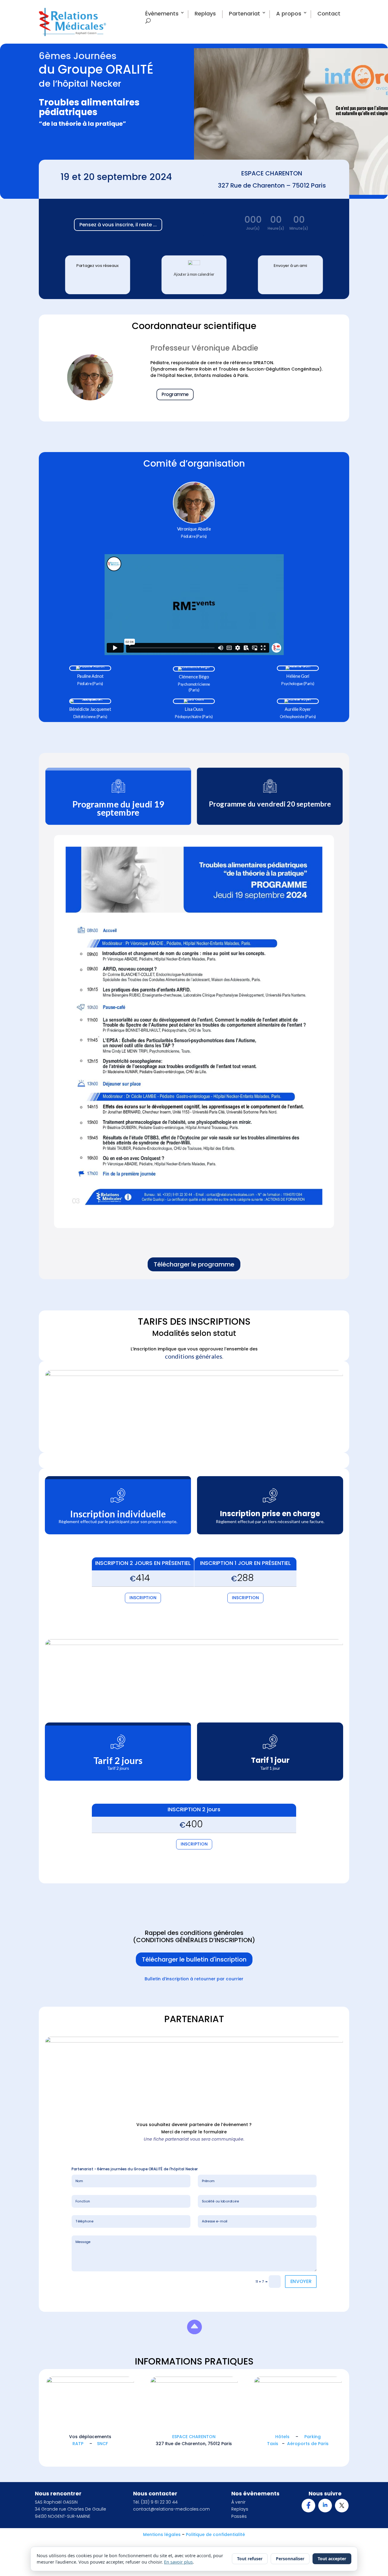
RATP (78, 2444)
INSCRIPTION (143, 1598)
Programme (175, 395)
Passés (239, 2516)
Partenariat (244, 14)
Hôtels (282, 2437)
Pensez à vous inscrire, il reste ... (118, 225)
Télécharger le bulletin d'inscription (194, 1959)
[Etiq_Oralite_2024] (194, 2338)
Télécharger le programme (194, 1264)
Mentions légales (162, 2534)
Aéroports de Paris (308, 2444)
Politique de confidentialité (215, 2534)
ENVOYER (301, 2281)
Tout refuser (250, 2559)
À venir (238, 2502)
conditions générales (194, 1356)
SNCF (102, 2444)
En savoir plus (178, 2562)
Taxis (273, 2444)
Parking (313, 2437)
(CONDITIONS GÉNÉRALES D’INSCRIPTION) (194, 1940)
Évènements (162, 14)
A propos (289, 14)
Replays (205, 14)
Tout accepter (332, 2559)
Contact (329, 14)
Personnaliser (290, 2559)
